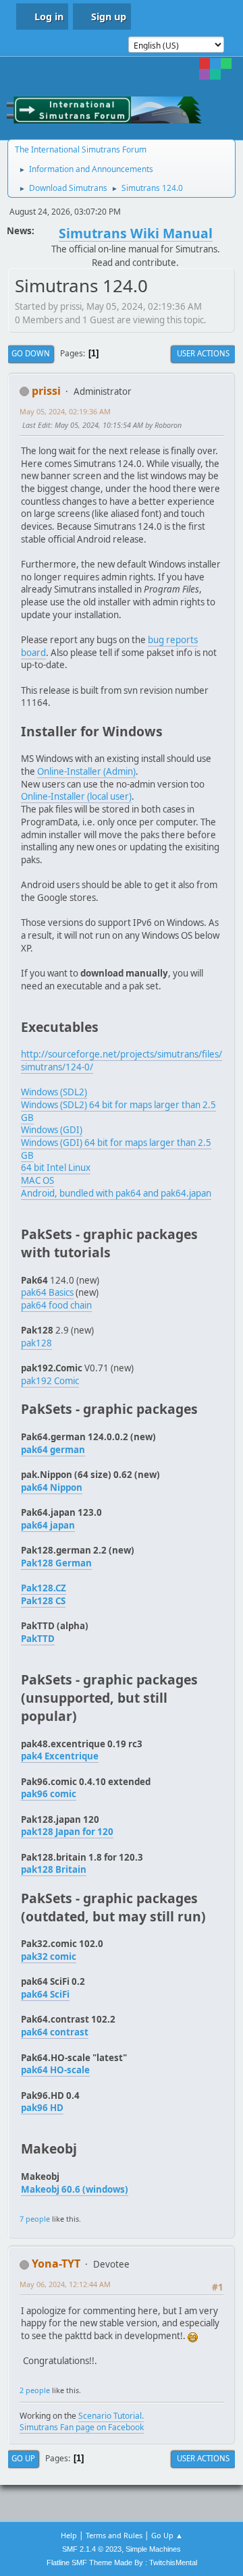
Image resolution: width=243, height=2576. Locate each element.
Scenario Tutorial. (111, 2416)
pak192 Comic (50, 1381)
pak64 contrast (55, 2032)
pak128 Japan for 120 (67, 1832)
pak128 (36, 1343)
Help (69, 2535)
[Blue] (215, 63)
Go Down (31, 353)
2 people (35, 2390)
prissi (46, 391)
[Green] (226, 63)
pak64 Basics (47, 1292)
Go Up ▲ (167, 2535)
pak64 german (53, 1450)
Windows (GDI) (52, 1130)
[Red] (205, 63)
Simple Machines (153, 2549)
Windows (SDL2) (54, 1092)
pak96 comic (49, 1794)
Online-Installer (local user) (76, 796)
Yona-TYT (56, 2264)
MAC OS (37, 1180)
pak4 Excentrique (60, 1756)
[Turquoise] (215, 74)
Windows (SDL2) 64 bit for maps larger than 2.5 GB (118, 1111)
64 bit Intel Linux (56, 1168)
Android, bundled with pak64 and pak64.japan (116, 1193)
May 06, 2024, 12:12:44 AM (65, 2284)
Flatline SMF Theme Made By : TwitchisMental (122, 2563)
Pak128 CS (43, 1601)
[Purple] (205, 74)
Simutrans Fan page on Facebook (82, 2427)
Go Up (23, 2458)
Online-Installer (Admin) (86, 771)
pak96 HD (42, 2108)
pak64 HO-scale (55, 2070)
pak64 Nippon (52, 1487)
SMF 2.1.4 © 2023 (92, 2549)
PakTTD (38, 1639)
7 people (35, 2219)
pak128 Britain (54, 1869)
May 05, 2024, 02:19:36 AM (65, 411)
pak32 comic (49, 1956)
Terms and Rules (114, 2535)
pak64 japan (48, 1525)
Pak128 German (56, 1563)
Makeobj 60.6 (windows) (75, 2189)
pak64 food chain (56, 1305)
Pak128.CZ (44, 1588)
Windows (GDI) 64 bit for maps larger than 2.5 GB (116, 1149)
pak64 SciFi (45, 1994)
